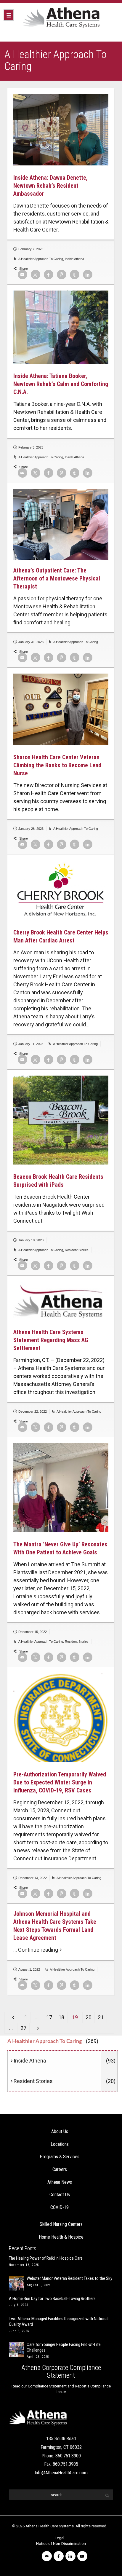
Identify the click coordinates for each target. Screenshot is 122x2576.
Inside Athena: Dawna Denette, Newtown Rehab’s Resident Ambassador (50, 186)
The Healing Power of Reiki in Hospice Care (46, 2258)
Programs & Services (60, 2157)
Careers (60, 2169)
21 (101, 2017)
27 (23, 2028)
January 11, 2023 (31, 1044)
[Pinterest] (62, 275)
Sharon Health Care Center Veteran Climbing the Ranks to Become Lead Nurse (57, 765)
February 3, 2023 (31, 447)
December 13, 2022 (33, 1878)
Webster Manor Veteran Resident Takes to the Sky (69, 2278)
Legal (60, 2538)
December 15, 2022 (33, 1632)
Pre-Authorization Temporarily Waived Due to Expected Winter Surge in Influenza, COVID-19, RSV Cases (60, 1782)
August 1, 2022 (29, 1969)
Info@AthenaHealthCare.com (61, 2473)
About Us (60, 2131)
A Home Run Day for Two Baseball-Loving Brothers (52, 2299)
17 (49, 2017)
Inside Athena (74, 259)
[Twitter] (36, 275)
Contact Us (60, 2195)
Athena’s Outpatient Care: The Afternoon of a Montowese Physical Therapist (57, 578)
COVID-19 (60, 2207)
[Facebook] (49, 275)
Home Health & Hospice (61, 2237)
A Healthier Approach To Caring (41, 259)
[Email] (23, 275)
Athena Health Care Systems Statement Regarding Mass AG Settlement (51, 1340)
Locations (60, 2144)
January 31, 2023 (31, 642)
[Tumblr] (75, 275)
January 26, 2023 (31, 829)
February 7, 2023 (31, 249)
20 (89, 2017)
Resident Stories (77, 1250)
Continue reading (38, 1950)
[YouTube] (82, 2556)
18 (61, 2017)
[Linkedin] (88, 275)
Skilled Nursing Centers (61, 2224)
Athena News (60, 2182)
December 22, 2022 (33, 1411)
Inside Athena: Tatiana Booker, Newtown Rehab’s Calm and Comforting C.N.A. (61, 384)
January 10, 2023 (31, 1240)
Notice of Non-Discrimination (61, 2544)
